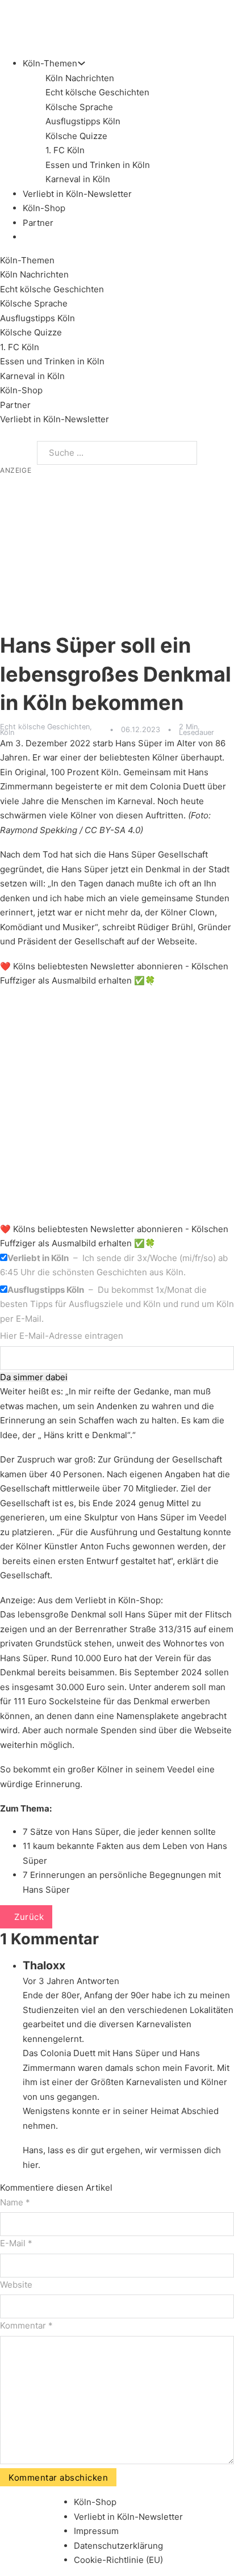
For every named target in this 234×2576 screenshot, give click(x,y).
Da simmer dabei (34, 1377)
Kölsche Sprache (79, 107)
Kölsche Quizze (76, 136)
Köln (7, 732)
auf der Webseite (161, 941)
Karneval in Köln (78, 179)
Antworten (98, 1981)
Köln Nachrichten (80, 78)
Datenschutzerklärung (118, 2546)
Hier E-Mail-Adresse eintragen (62, 1336)
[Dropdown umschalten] (82, 63)
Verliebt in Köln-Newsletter (77, 194)
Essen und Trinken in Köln (98, 165)
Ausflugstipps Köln (83, 121)
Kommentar (26, 2325)
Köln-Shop (21, 390)
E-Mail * (16, 2243)
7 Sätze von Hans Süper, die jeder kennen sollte (119, 1832)
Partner (38, 223)
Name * (15, 2202)
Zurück (29, 1917)
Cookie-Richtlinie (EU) (118, 2560)
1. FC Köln (65, 150)
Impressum (96, 2531)
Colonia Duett (177, 786)
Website (16, 2285)
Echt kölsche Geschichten (97, 92)
